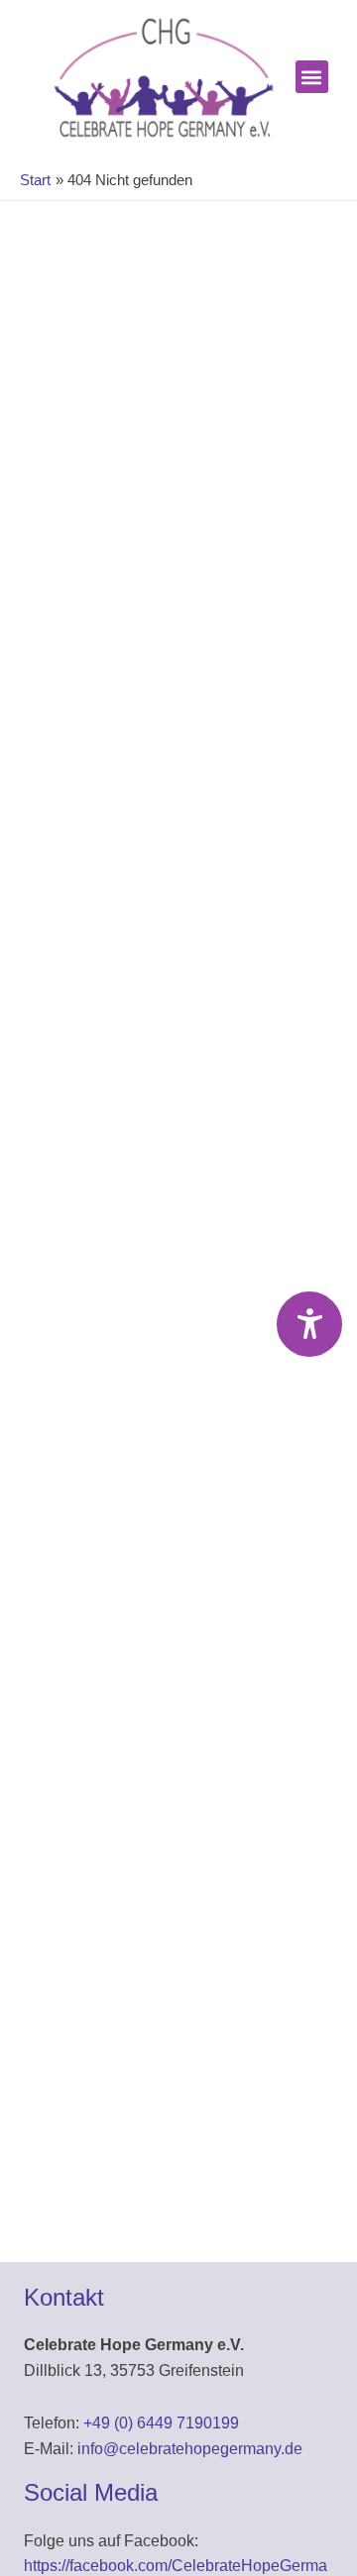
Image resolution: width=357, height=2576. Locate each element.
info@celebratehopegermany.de (190, 2449)
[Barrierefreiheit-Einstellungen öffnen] (309, 1324)
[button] (312, 77)
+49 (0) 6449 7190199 (161, 2423)
